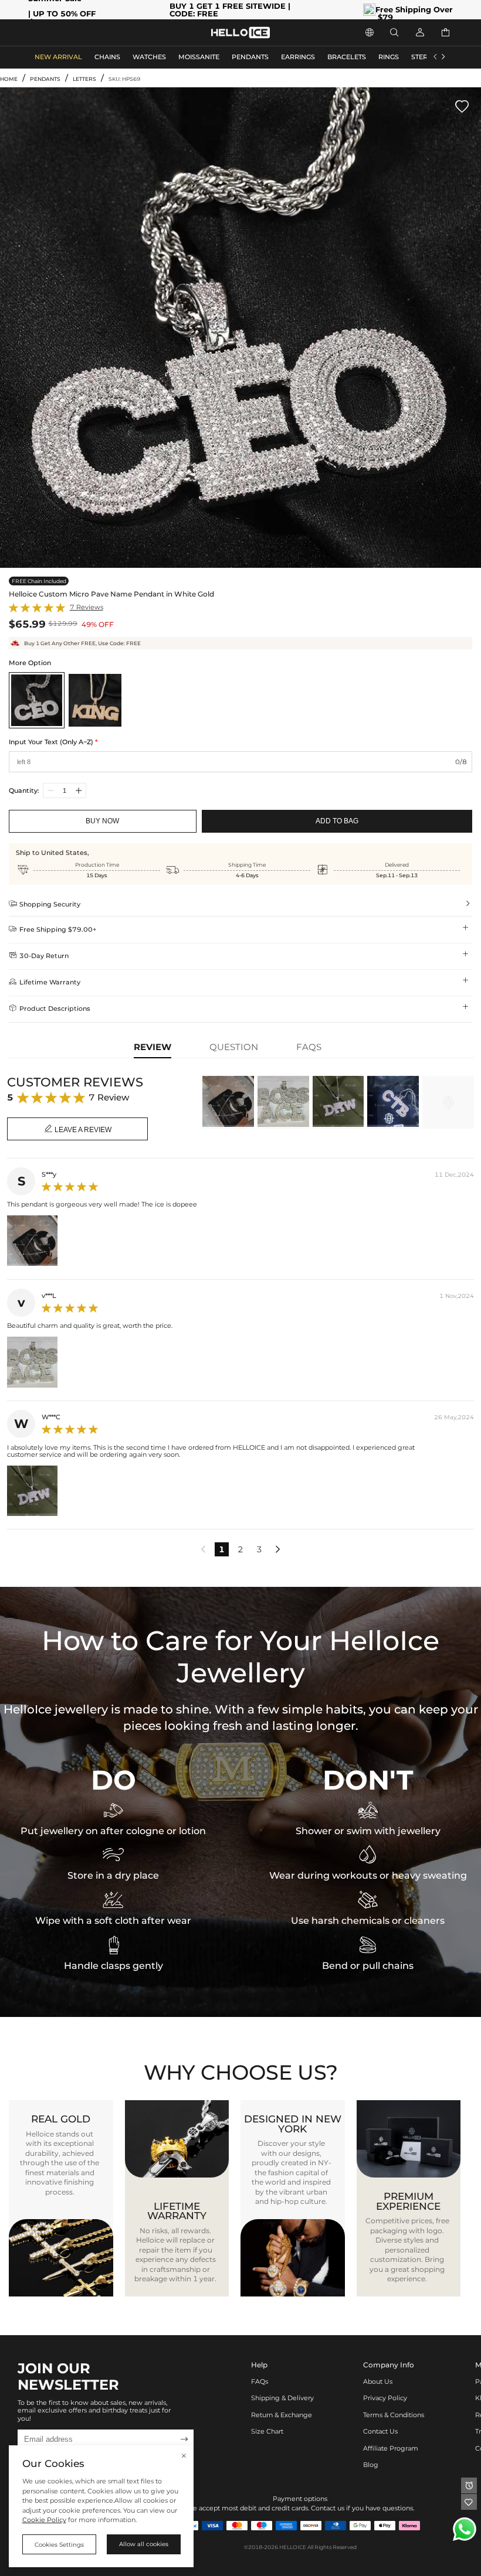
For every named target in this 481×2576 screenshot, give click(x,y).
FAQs (260, 2382)
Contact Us (380, 2432)
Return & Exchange (282, 2415)
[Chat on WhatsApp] (465, 2529)
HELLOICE (293, 2547)
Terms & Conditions (394, 2415)
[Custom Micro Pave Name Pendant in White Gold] (37, 700)
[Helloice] (240, 33)
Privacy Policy (385, 2398)
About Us (378, 2382)
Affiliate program (391, 2449)
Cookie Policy (44, 2520)
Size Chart (267, 2432)
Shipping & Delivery (282, 2398)
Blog (371, 2465)
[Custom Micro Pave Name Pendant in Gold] (95, 700)
